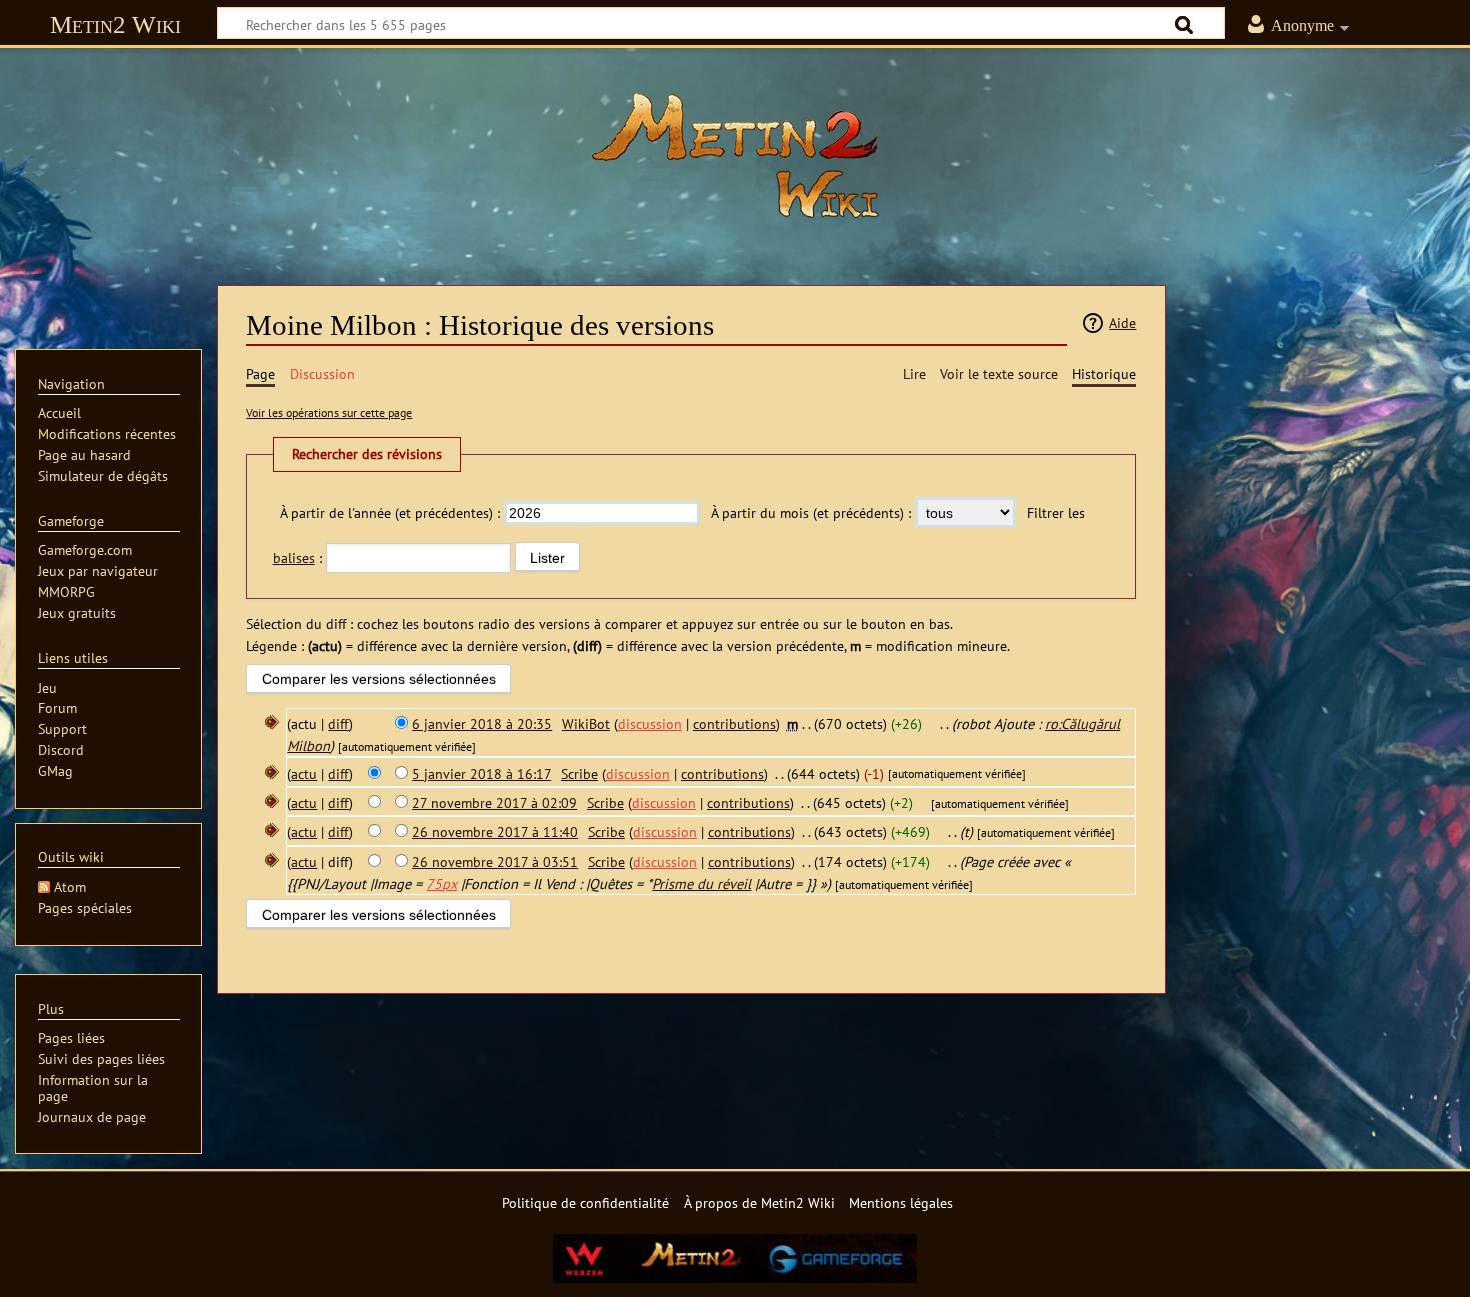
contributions (734, 723)
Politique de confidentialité (585, 1202)
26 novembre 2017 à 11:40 (495, 831)
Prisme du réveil (701, 883)
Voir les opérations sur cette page (329, 412)
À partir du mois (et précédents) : (811, 512)
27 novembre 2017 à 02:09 (494, 802)
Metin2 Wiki (115, 24)
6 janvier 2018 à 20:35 (482, 723)
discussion (650, 723)
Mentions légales (901, 1202)
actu (304, 773)
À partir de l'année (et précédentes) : (390, 512)
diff (338, 723)
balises (294, 557)
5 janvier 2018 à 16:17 (481, 773)
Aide (1122, 322)
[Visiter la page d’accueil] (735, 155)
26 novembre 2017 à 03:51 (495, 861)
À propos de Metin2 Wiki (759, 1202)
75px (441, 883)
